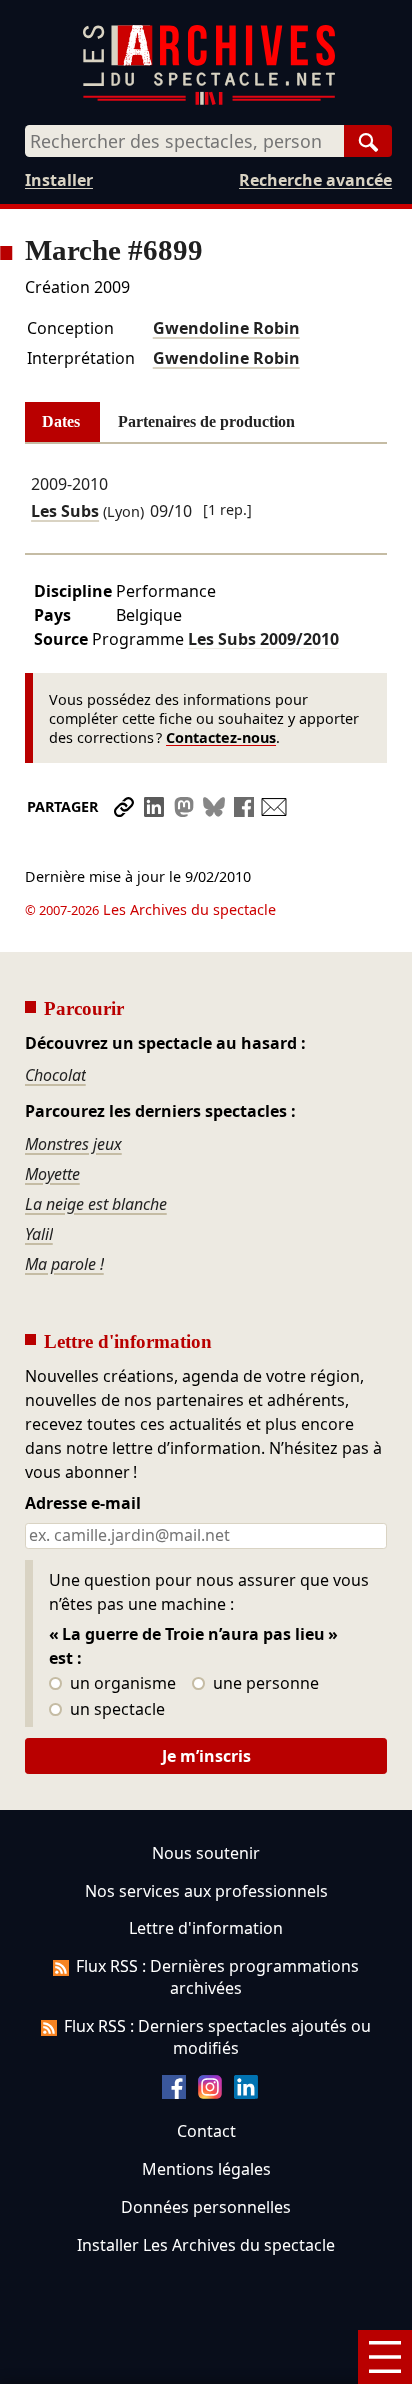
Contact (206, 2131)
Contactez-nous (221, 737)
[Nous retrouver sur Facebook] (174, 2093)
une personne (264, 1684)
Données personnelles (206, 2207)
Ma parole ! (64, 1264)
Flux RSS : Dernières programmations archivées (217, 1977)
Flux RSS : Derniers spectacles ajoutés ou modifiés (217, 2037)
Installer (59, 180)
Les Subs (65, 511)
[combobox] (184, 141)
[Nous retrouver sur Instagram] (210, 2093)
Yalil (39, 1234)
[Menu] (385, 2357)
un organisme (121, 1684)
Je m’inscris (206, 1756)
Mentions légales (206, 2169)
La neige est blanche (96, 1204)
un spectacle (115, 1710)
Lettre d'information (206, 1928)
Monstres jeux (73, 1144)
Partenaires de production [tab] (206, 421)
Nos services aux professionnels (206, 1891)
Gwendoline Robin (226, 328)
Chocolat (55, 1075)
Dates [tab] (61, 421)
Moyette (52, 1174)
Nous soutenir (206, 1853)
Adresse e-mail (83, 1504)
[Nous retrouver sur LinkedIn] (246, 2093)
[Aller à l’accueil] (209, 100)
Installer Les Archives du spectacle (206, 2245)
